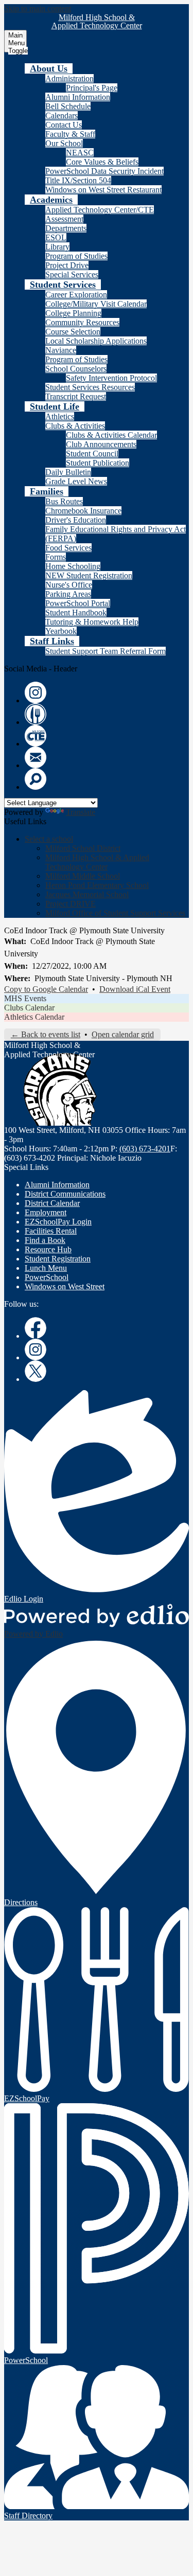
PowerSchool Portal (78, 603)
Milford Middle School (83, 876)
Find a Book (45, 1240)
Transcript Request (76, 396)
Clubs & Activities (75, 426)
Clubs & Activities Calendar (111, 435)
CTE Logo (36, 736)
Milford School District (83, 848)
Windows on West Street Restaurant (103, 190)
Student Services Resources (90, 387)
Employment (46, 1212)
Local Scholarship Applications (96, 341)
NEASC (80, 153)
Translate (81, 812)
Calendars (62, 116)
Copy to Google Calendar (46, 989)
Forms (56, 557)
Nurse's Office (69, 585)
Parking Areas (68, 594)
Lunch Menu (46, 1268)
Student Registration (58, 1259)
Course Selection (73, 332)
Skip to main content (38, 8)
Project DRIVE (71, 904)
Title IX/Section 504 (78, 180)
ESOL (56, 237)
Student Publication (98, 463)
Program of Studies (76, 256)
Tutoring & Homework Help (92, 622)
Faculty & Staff (70, 134)
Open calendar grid (123, 1034)
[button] (49, 68)
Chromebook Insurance (83, 511)
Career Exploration (76, 295)
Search (36, 779)
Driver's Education (76, 520)
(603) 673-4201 (145, 1149)
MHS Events (25, 998)
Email (36, 757)
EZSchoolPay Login (58, 1222)
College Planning (73, 313)
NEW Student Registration (89, 575)
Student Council (92, 454)
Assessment (64, 219)
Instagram (36, 692)
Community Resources (82, 322)
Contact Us (64, 125)
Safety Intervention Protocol (111, 378)
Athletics (60, 416)
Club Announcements (101, 444)
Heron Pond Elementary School (97, 885)
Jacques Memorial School (87, 894)
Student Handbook (76, 612)
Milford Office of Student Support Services (115, 913)
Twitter (36, 1371)
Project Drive (67, 265)
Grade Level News (76, 481)
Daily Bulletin (68, 472)
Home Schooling (73, 566)
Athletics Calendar (34, 1017)
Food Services (68, 548)
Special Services (72, 274)
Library (57, 247)
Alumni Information (78, 97)
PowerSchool (47, 1277)
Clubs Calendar (29, 1008)
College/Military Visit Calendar (96, 304)
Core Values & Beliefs (102, 162)
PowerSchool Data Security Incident (104, 171)
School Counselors (76, 369)
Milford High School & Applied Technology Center (97, 862)
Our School (64, 143)
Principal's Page (92, 88)
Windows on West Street (65, 1286)
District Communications (65, 1194)
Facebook (36, 1328)
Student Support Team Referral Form (106, 651)
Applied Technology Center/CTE (100, 210)
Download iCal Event (135, 989)
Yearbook (61, 631)
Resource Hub (48, 1249)
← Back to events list (46, 1034)
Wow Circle (36, 714)
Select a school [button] (49, 839)
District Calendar (52, 1203)
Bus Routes (64, 501)
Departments (66, 228)
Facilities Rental (51, 1231)
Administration (69, 78)
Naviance (61, 350)
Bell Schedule (68, 106)
